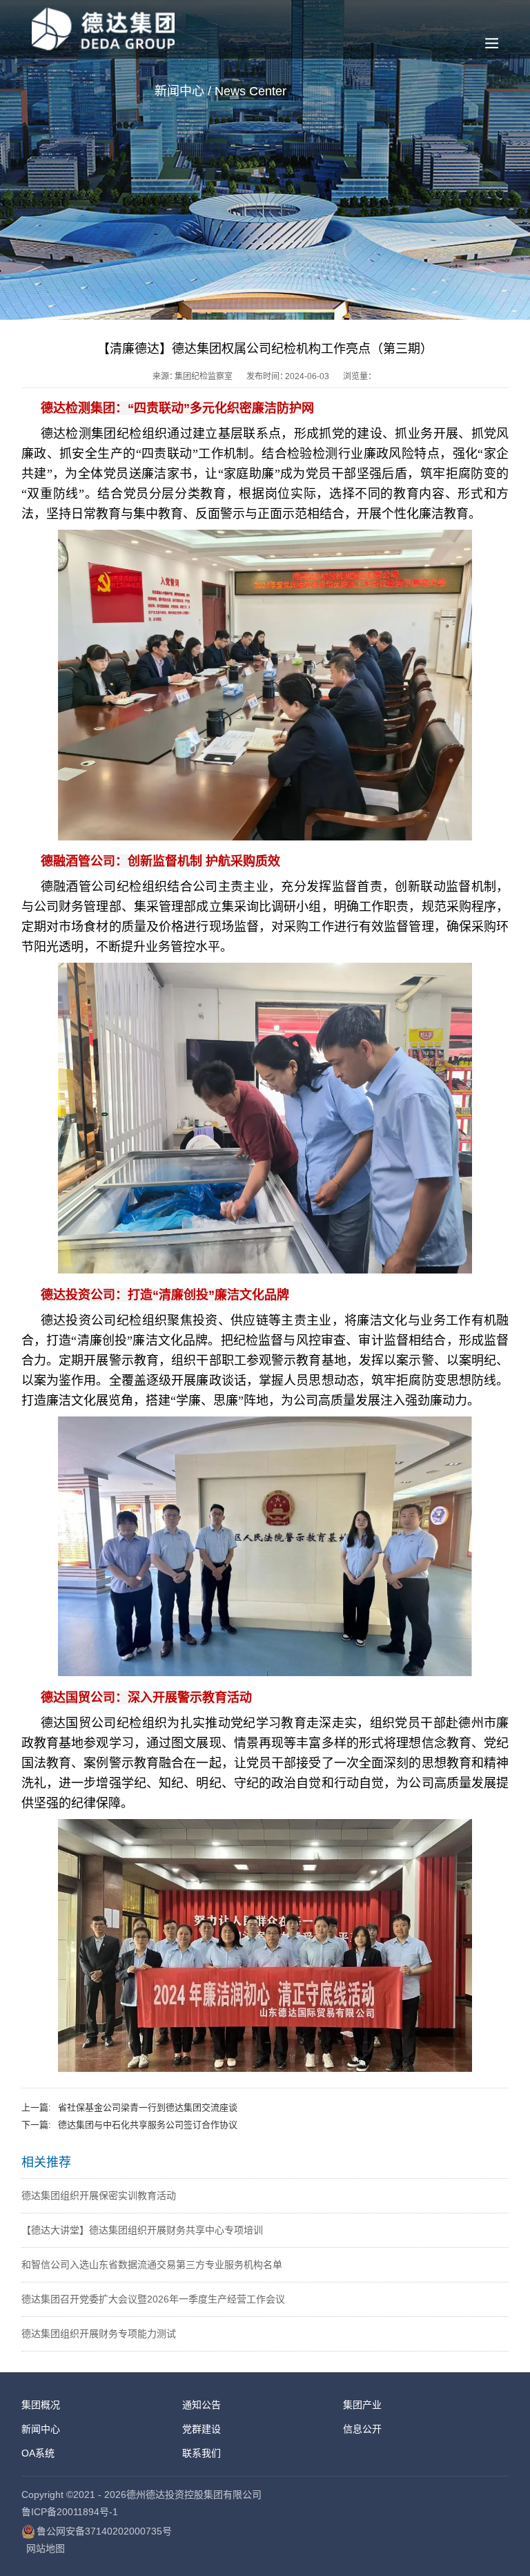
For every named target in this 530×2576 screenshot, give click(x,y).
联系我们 (202, 2453)
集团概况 (41, 2405)
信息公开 (362, 2429)
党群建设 (202, 2429)
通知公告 (202, 2405)
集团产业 (362, 2405)
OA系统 (38, 2453)
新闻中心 (41, 2429)
